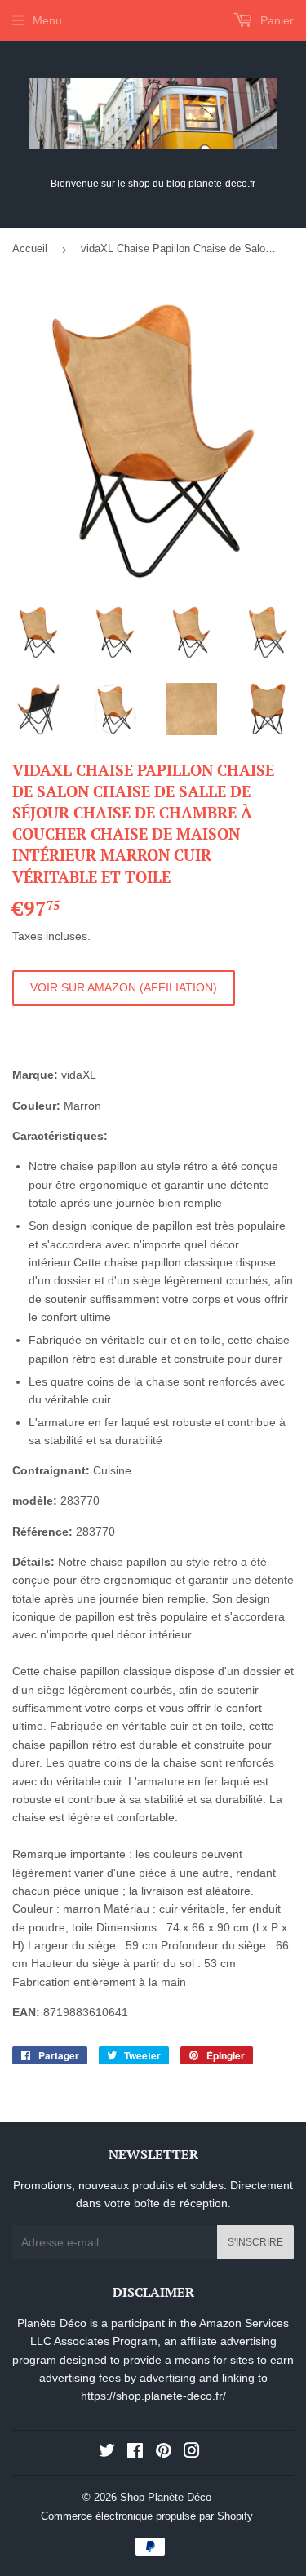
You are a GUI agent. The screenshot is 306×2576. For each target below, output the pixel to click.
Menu (47, 20)
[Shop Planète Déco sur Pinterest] (164, 2453)
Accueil (30, 248)
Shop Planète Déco (166, 2497)
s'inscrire (255, 2242)
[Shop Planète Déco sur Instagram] (192, 2453)
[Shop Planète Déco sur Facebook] (135, 2453)
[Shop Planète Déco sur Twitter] (107, 2453)
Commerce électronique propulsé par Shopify (147, 2516)
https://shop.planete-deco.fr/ (153, 2396)
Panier (275, 20)
